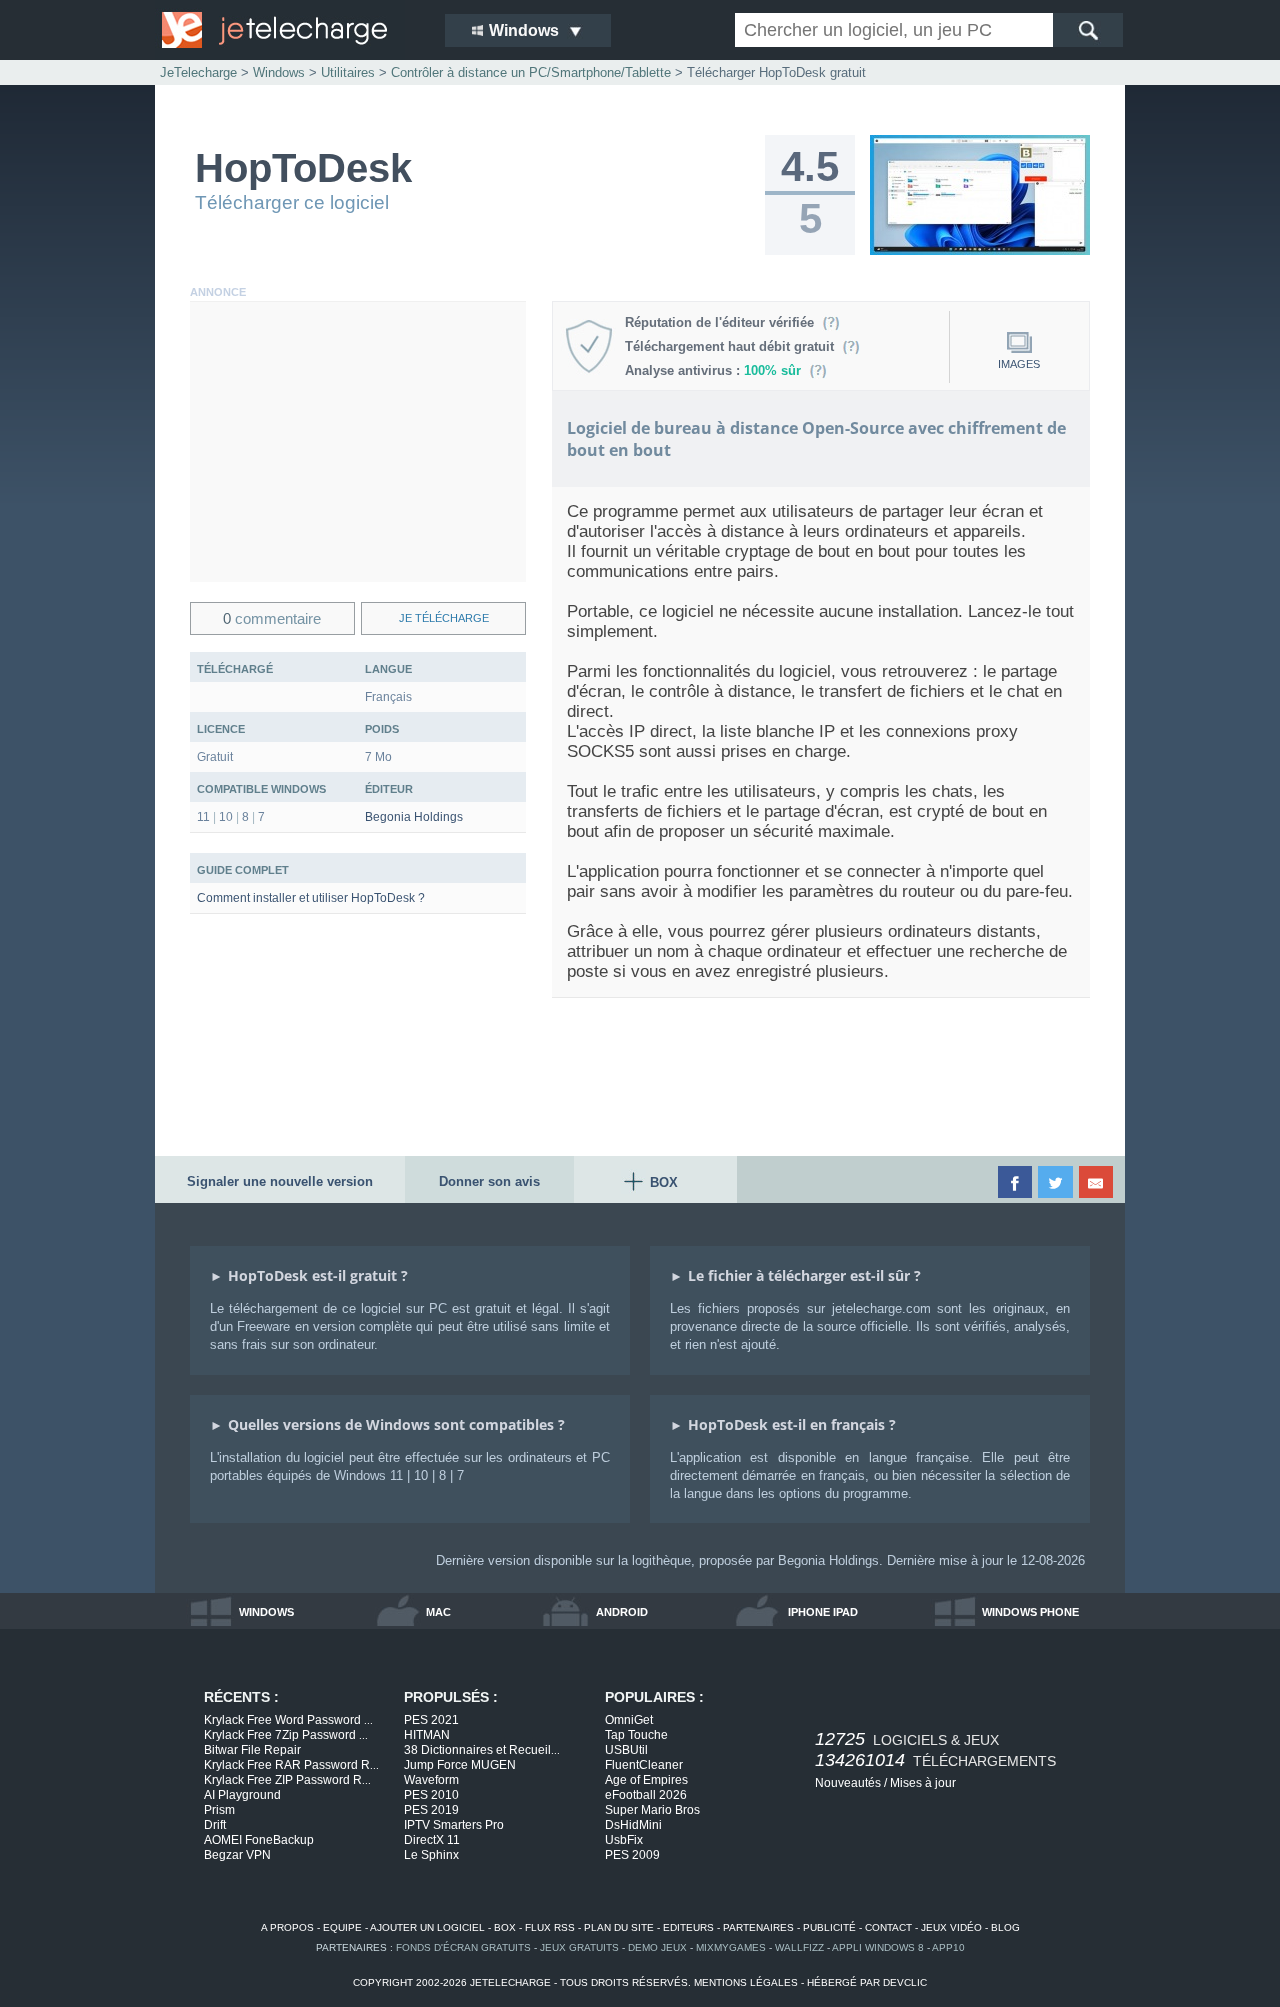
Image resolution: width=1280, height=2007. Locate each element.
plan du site (619, 1927)
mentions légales (746, 1982)
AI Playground (242, 1795)
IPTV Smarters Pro (454, 1825)
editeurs (688, 1927)
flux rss (550, 1927)
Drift (215, 1825)
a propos (287, 1927)
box (505, 1927)
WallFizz (799, 1947)
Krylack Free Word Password (288, 1720)
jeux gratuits (579, 1947)
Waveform (431, 1780)
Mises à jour (923, 1783)
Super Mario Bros (652, 1810)
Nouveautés (848, 1783)
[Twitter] (1056, 1182)
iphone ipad (823, 1612)
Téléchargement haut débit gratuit (733, 346)
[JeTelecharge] (290, 30)
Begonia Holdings (414, 817)
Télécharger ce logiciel (292, 202)
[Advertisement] (358, 442)
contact (888, 1927)
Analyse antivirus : (713, 370)
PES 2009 (632, 1855)
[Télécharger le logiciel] (980, 251)
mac (438, 1612)
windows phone (1030, 1612)
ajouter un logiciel (427, 1927)
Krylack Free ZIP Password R (287, 1780)
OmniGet (629, 1720)
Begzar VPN (237, 1855)
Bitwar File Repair (252, 1750)
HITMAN (427, 1735)
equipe (342, 1927)
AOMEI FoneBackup (259, 1840)
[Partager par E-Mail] (1097, 1182)
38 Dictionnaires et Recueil (482, 1750)
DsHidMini (633, 1825)
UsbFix (624, 1840)
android (622, 1612)
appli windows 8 (878, 1947)
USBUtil (626, 1750)
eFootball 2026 (646, 1795)
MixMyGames (731, 1947)
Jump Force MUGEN (460, 1765)
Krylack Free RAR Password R (291, 1765)
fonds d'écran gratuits (463, 1947)
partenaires (758, 1927)
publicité (829, 1927)
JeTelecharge (198, 72)
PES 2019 (431, 1810)
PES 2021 (431, 1720)
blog (1005, 1927)
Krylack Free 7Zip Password (286, 1735)
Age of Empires (646, 1780)
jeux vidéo (951, 1927)
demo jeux (657, 1947)
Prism (219, 1810)
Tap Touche (636, 1735)
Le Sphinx (431, 1855)
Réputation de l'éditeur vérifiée (723, 322)
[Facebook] (1016, 1182)
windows (266, 1612)
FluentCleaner (644, 1765)
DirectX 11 (432, 1840)
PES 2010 (431, 1795)
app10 (948, 1947)
